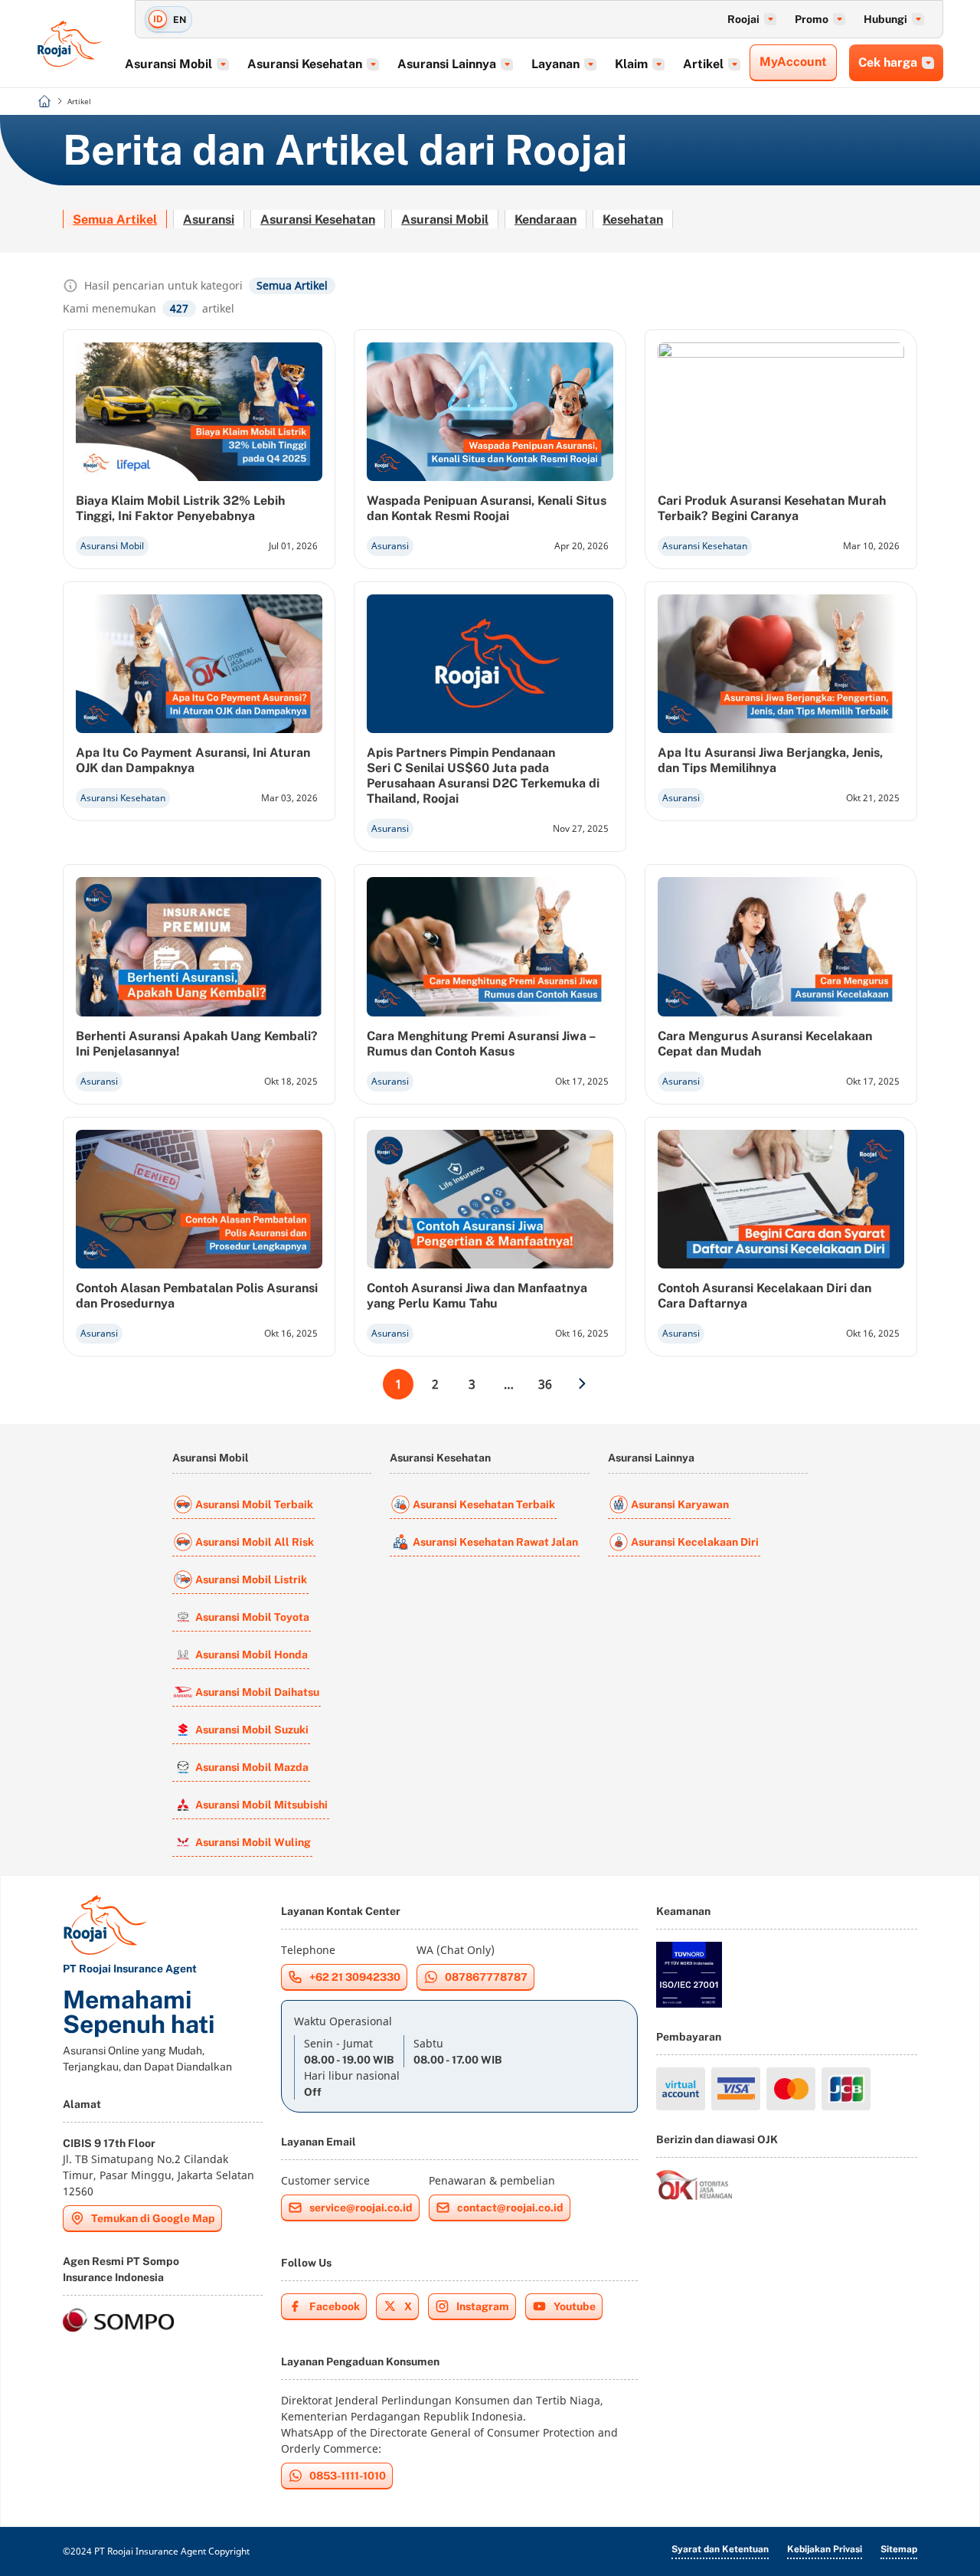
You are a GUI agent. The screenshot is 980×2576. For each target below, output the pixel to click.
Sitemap (899, 2549)
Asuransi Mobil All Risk (255, 1542)
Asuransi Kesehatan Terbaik (484, 1504)
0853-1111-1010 (348, 2476)
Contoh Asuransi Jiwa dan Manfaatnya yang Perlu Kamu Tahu (477, 1296)
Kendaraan (546, 219)
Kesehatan (633, 219)
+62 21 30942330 (355, 1977)
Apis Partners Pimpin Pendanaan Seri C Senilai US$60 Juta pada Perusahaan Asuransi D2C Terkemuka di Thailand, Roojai (483, 776)
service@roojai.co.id (361, 2208)
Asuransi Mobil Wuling (253, 1842)
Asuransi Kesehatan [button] (305, 64)
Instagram (483, 2306)
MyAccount (793, 62)
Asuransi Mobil (445, 219)
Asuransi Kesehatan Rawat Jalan (495, 1542)
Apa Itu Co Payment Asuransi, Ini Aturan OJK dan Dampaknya (193, 760)
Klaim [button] (631, 64)
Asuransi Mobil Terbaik (254, 1504)
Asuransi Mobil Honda (252, 1655)
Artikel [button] (703, 64)
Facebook (335, 2306)
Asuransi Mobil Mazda (252, 1767)
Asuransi (209, 219)
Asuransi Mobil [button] (168, 64)
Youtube (575, 2306)
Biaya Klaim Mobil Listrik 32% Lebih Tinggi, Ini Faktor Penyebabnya (180, 508)
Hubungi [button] (885, 19)
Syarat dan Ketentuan (720, 2549)
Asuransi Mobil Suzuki (252, 1730)
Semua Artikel (115, 219)
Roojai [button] (743, 19)
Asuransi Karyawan (680, 1504)
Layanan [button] (555, 64)
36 (545, 1384)
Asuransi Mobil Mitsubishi (261, 1805)
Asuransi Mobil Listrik (251, 1579)
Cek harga (888, 62)
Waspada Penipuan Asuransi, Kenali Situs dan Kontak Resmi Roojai (487, 508)
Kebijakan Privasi (825, 2549)
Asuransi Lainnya (651, 1458)
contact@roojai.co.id (510, 2208)
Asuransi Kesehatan (318, 219)
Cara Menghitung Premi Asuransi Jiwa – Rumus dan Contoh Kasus (481, 1044)
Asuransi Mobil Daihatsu (257, 1692)
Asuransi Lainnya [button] (447, 64)
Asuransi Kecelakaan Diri (695, 1542)
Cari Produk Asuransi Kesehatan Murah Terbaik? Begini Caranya (772, 508)
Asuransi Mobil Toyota (252, 1617)
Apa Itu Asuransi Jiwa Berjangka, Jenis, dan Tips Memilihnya (770, 760)
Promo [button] (812, 19)
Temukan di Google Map (153, 2218)
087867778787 (486, 1977)
